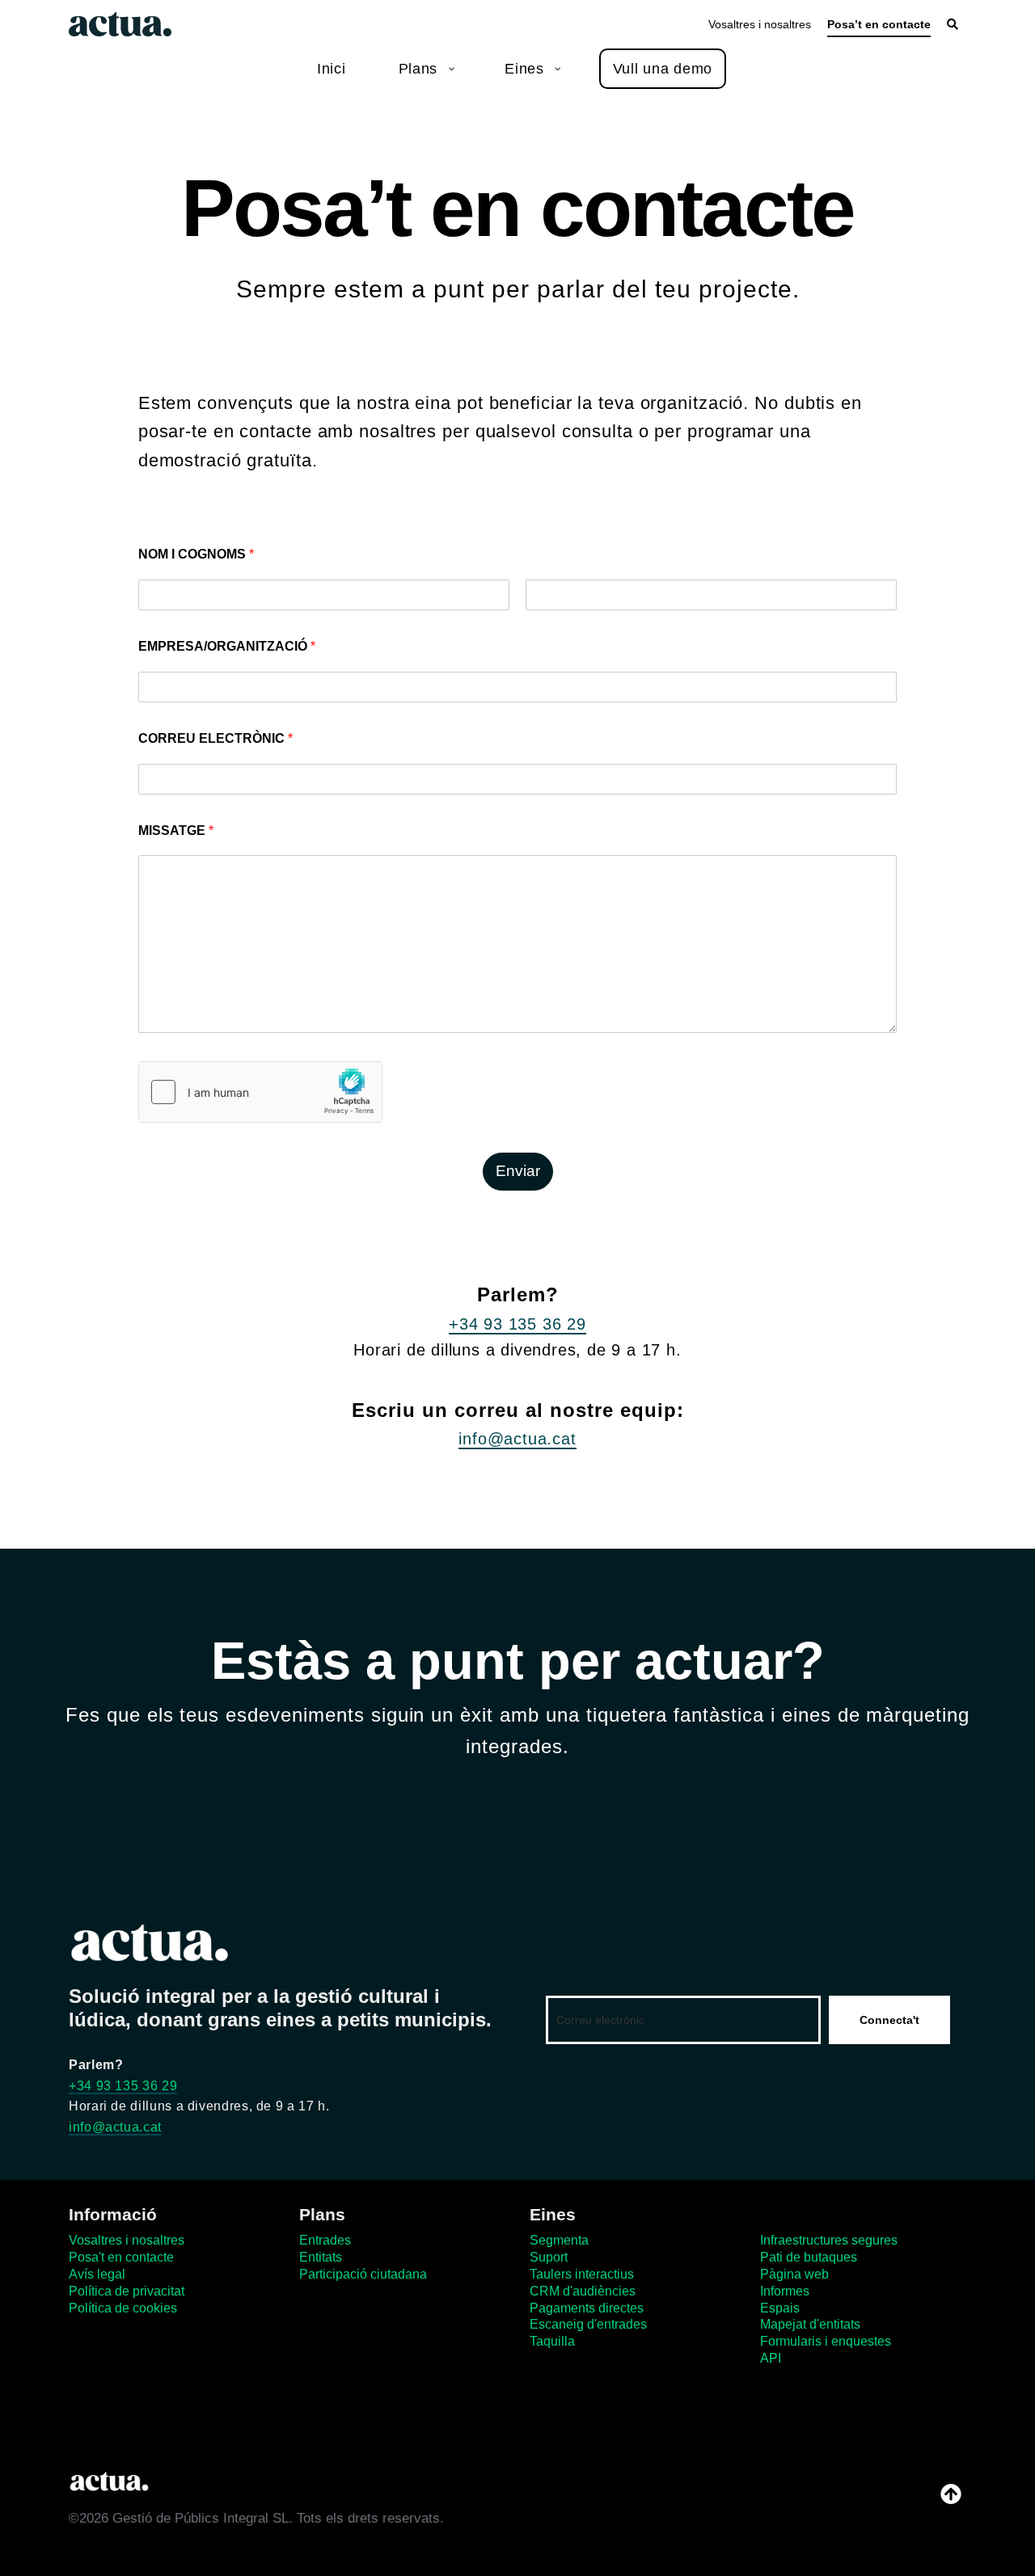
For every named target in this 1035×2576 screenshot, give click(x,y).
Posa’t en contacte (879, 24)
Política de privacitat (127, 2291)
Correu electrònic (215, 738)
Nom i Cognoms (196, 554)
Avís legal (97, 2274)
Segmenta (559, 2240)
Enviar (518, 1171)
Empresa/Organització (227, 646)
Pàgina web (794, 2274)
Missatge (176, 831)
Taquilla (552, 2341)
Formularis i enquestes (826, 2341)
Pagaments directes (587, 2308)
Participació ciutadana (363, 2274)
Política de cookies (123, 2308)
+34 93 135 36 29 (517, 1324)
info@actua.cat (517, 1439)
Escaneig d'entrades (588, 2324)
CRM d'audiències (583, 2291)
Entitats (321, 2257)
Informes (785, 2291)
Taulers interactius (582, 2274)
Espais (780, 2308)
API (771, 2358)
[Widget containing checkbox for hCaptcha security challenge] (260, 1092)
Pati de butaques (809, 2257)
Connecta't (889, 2020)
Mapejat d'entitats (810, 2324)
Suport (549, 2257)
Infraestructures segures (829, 2240)
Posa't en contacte (121, 2257)
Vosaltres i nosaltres (760, 24)
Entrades (325, 2240)
